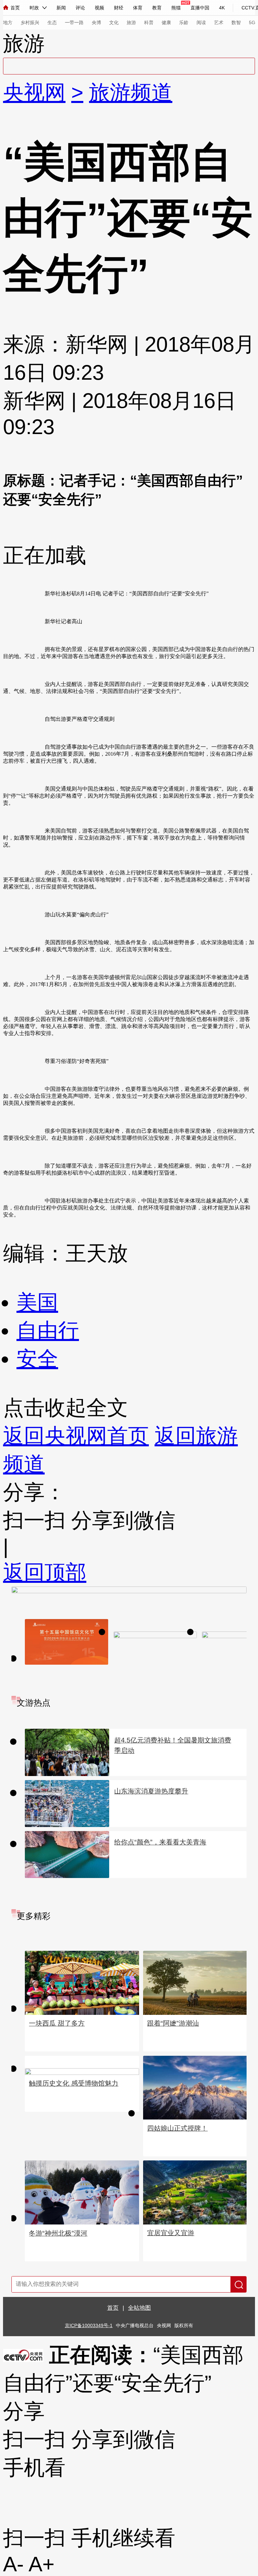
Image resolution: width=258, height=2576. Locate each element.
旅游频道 (131, 92)
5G (252, 22)
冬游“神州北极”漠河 (58, 2233)
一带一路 (74, 22)
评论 (80, 8)
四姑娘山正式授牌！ (177, 2128)
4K (222, 8)
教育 (157, 8)
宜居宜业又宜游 (171, 2233)
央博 (96, 22)
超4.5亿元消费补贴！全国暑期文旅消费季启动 (173, 1745)
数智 (236, 22)
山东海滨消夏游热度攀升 (151, 1791)
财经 (119, 8)
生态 (52, 22)
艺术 (219, 22)
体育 (138, 8)
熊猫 (176, 8)
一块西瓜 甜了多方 (57, 2023)
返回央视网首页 (76, 1436)
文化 (114, 22)
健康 (166, 22)
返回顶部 (45, 1572)
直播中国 (200, 8)
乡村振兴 (30, 22)
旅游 (131, 22)
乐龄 (184, 22)
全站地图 (139, 2308)
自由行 (48, 1330)
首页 (15, 8)
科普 (149, 22)
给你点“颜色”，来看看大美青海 (160, 1842)
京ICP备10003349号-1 (89, 2326)
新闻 (61, 8)
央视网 (34, 92)
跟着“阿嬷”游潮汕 (173, 2023)
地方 (8, 22)
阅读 (201, 22)
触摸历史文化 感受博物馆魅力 (74, 2083)
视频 (99, 8)
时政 (34, 8)
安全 (37, 1359)
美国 (37, 1302)
